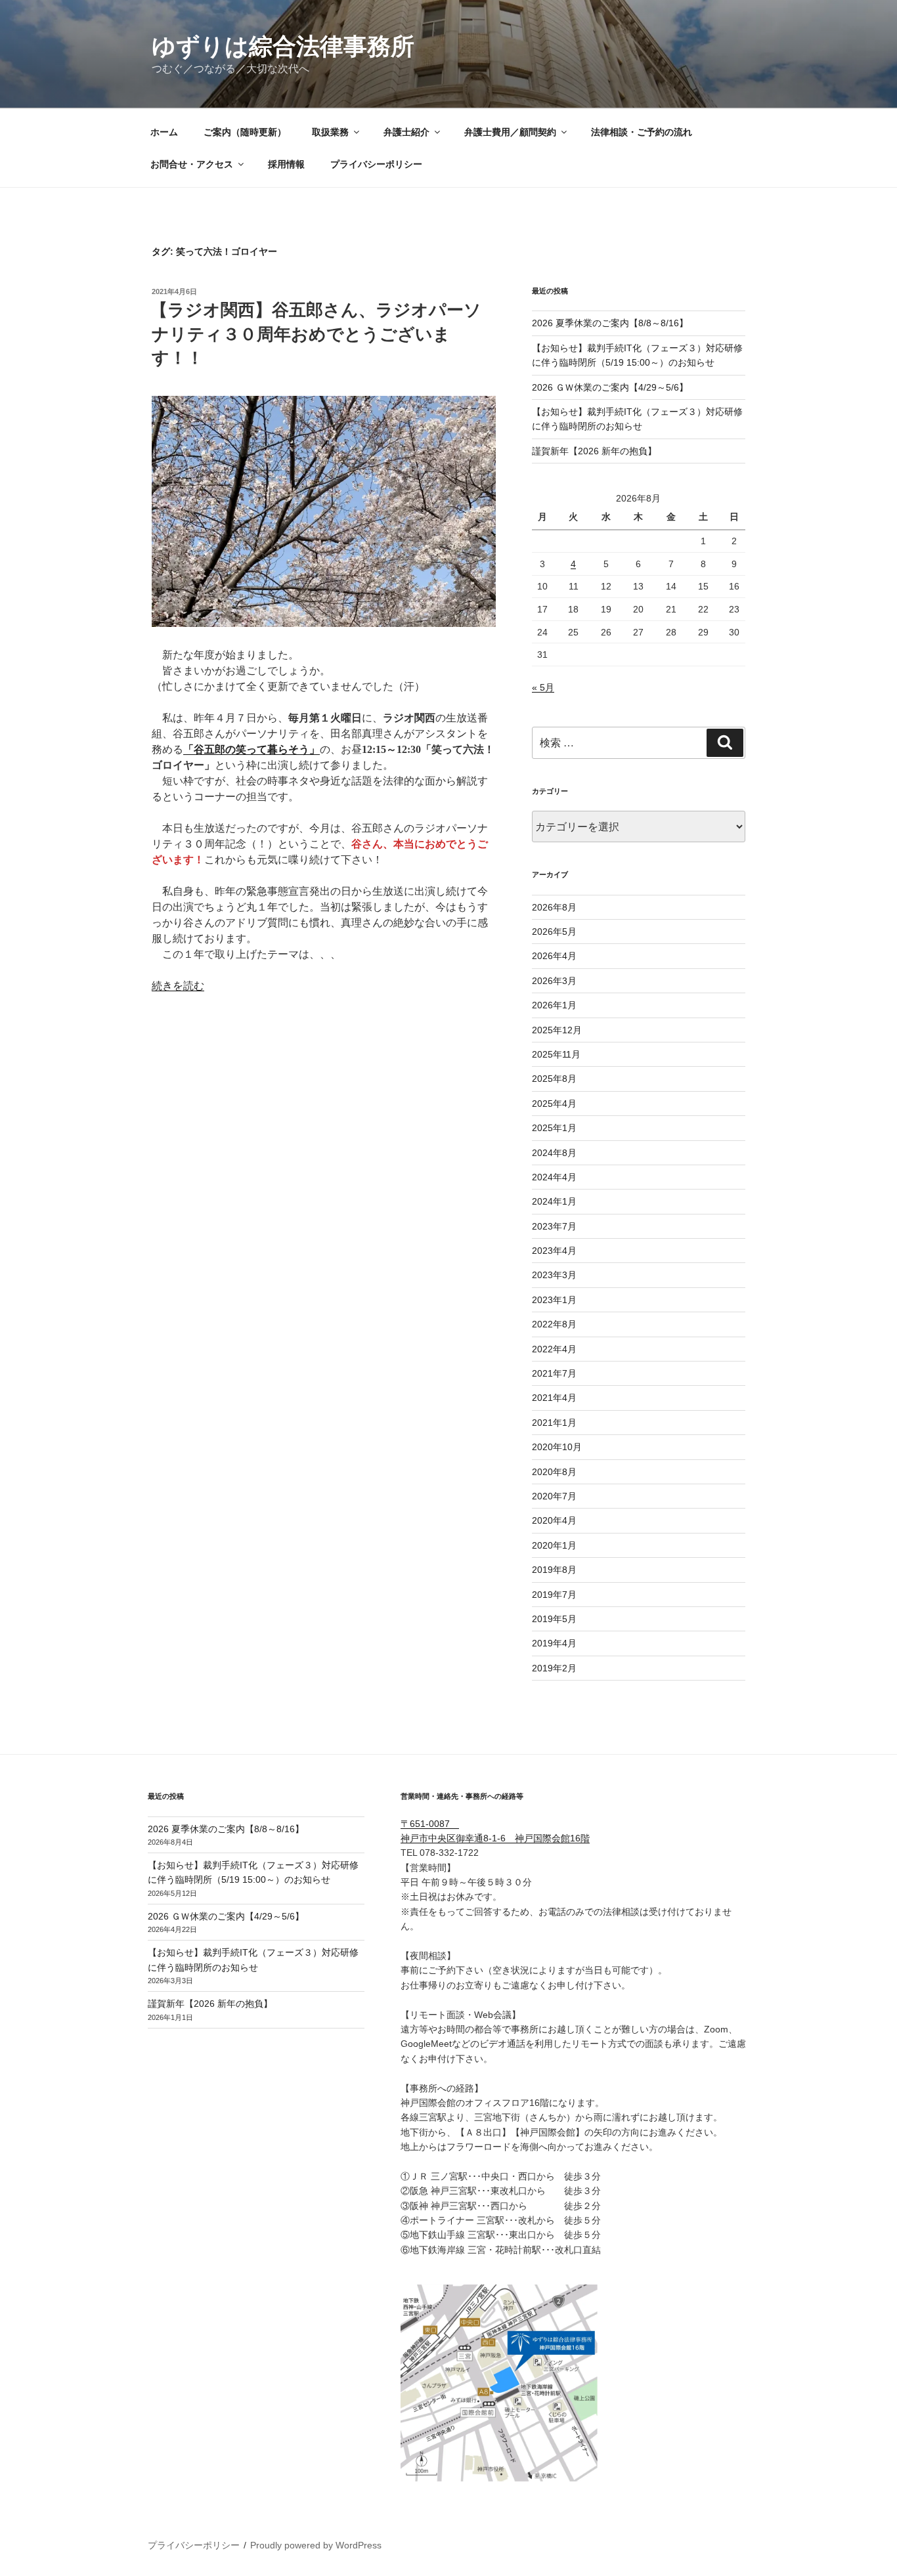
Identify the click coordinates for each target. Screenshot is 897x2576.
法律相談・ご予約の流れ (642, 132)
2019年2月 (554, 1668)
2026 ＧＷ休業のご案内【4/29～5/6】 (610, 387)
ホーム (164, 132)
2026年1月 (554, 1005)
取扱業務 (330, 132)
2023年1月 (554, 1300)
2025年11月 (556, 1054)
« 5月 (543, 687)
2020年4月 (554, 1520)
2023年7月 (554, 1226)
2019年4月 (554, 1643)
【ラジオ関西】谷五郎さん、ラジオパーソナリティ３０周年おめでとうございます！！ (316, 334)
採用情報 (286, 164)
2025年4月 (554, 1104)
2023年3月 (554, 1275)
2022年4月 (554, 1349)
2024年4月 (554, 1177)
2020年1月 (554, 1545)
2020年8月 (554, 1472)
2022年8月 (554, 1324)
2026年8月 (554, 907)
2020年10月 (557, 1447)
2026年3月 (554, 981)
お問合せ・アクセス (192, 164)
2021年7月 (554, 1373)
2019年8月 (554, 1570)
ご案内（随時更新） (245, 132)
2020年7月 (554, 1496)
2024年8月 (554, 1153)
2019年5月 (554, 1619)
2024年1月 (554, 1201)
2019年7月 (554, 1595)
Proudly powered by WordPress (316, 2545)
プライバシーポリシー (376, 164)
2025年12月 (557, 1030)
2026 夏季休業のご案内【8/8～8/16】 (610, 323)
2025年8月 (554, 1079)
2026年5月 (554, 932)
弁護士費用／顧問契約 (510, 132)
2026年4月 (554, 956)
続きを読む (178, 986)
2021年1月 (554, 1423)
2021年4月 (554, 1398)
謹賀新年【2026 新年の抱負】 (594, 451)
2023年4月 (554, 1251)
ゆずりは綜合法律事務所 (283, 46)
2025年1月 (554, 1128)
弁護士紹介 (406, 132)
